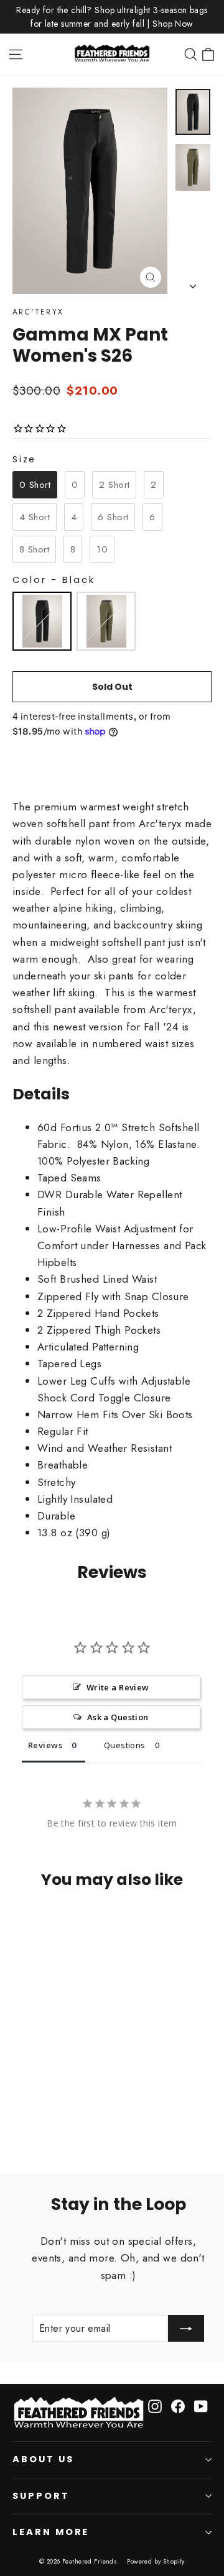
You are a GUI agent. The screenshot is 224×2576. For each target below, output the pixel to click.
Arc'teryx (38, 312)
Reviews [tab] (45, 1745)
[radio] (35, 485)
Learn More (51, 2532)
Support (41, 2496)
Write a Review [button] (118, 1687)
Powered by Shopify (156, 2561)
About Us (43, 2459)
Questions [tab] (125, 1745)
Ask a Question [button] (118, 1717)
